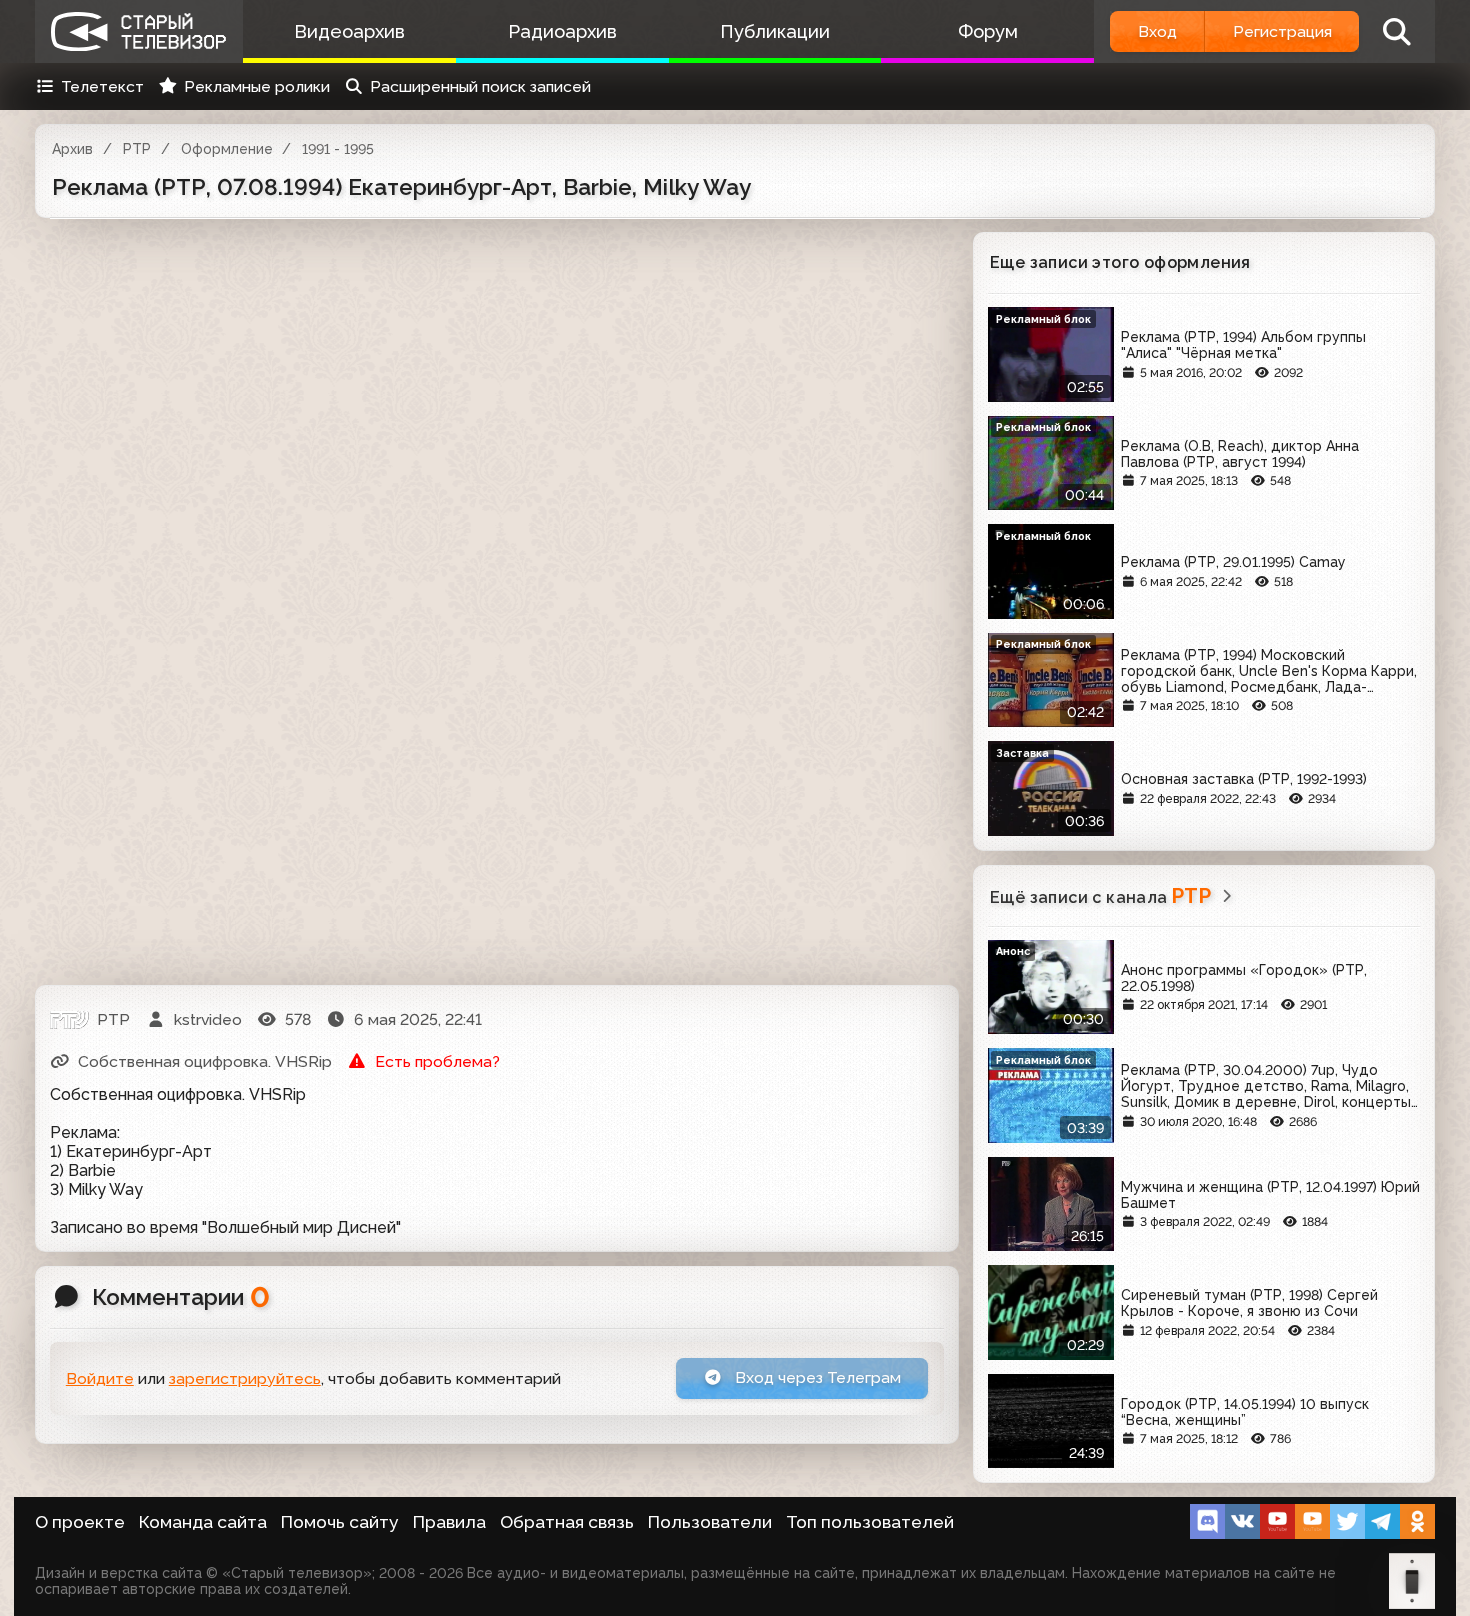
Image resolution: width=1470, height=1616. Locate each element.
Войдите (100, 1378)
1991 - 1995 (338, 149)
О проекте (80, 1522)
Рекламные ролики (257, 86)
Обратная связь (567, 1522)
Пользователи (710, 1522)
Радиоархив (562, 31)
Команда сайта (203, 1522)
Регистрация (1282, 31)
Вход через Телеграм (816, 1377)
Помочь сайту (340, 1522)
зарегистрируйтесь (245, 1378)
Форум (988, 31)
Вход (1157, 31)
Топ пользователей (870, 1522)
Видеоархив (349, 31)
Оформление (227, 149)
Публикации (775, 31)
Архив (72, 149)
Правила (449, 1522)
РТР (137, 149)
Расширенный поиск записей (480, 86)
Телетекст (102, 86)
